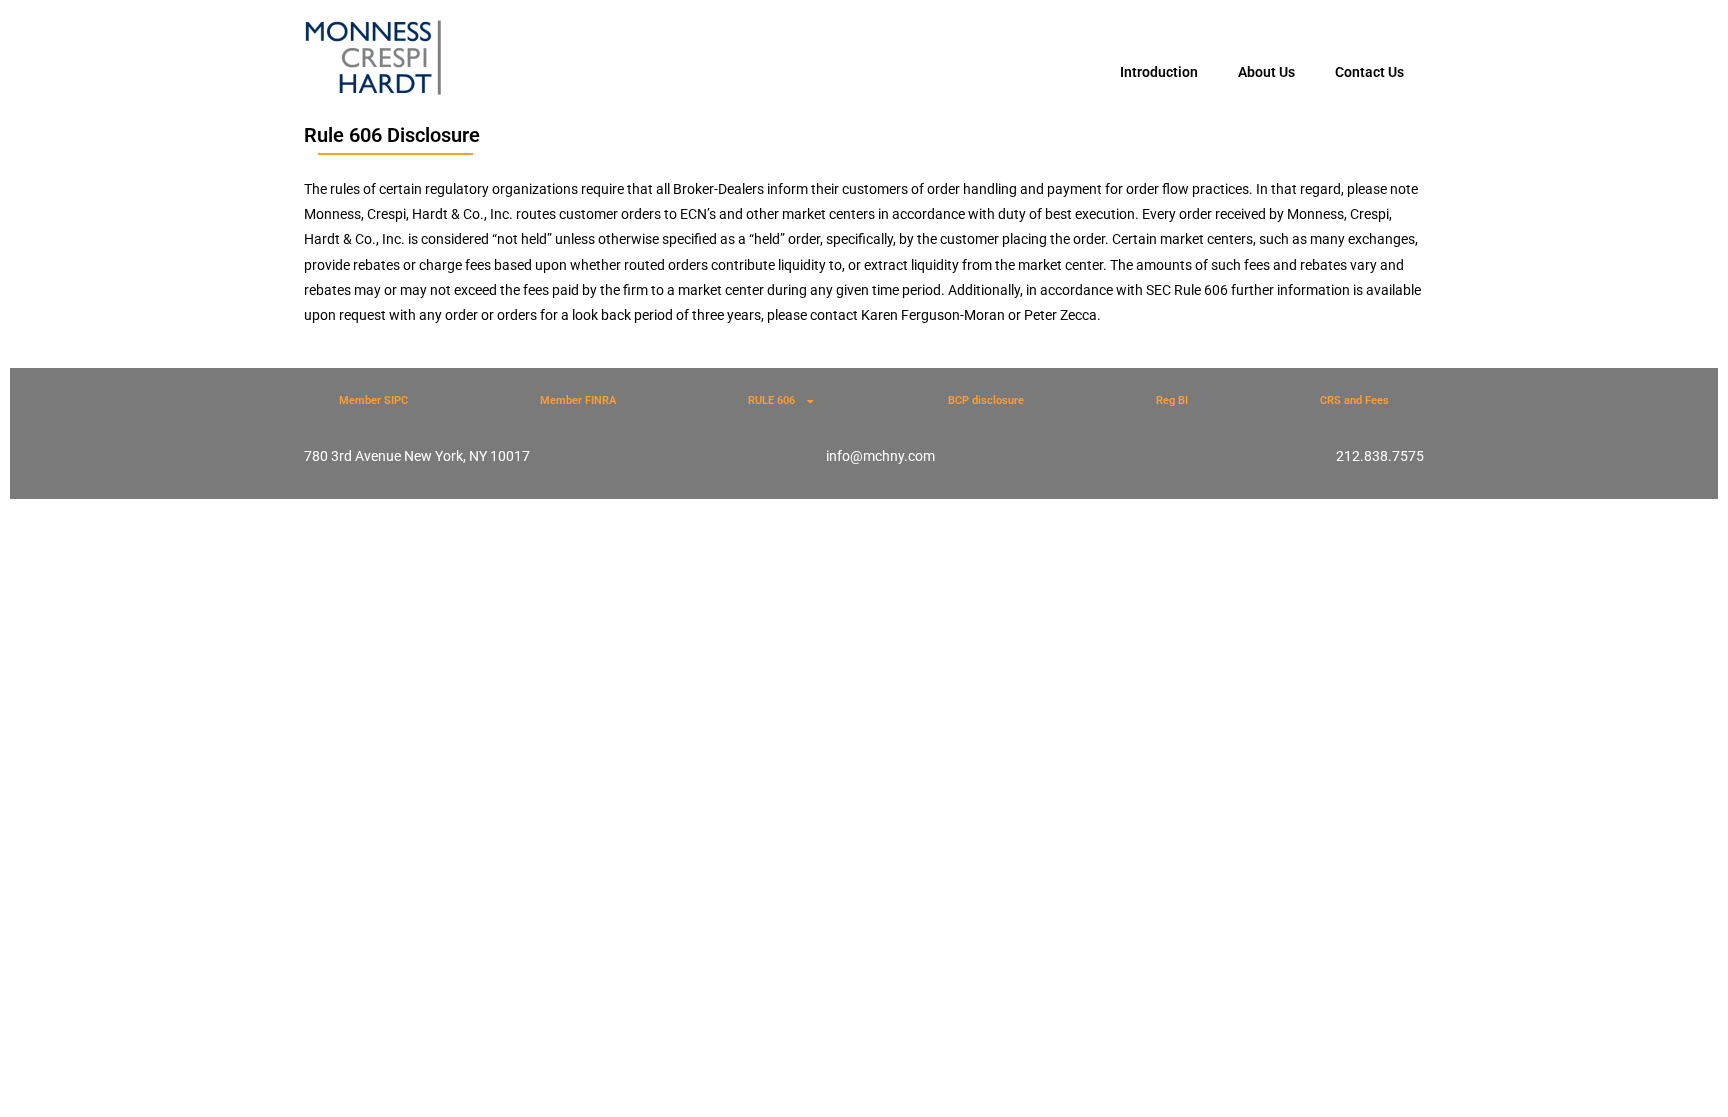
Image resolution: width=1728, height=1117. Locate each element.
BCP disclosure (986, 400)
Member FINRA (578, 400)
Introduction (1159, 72)
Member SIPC (373, 400)
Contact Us (1369, 72)
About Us (1266, 72)
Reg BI (1172, 400)
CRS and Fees (1354, 400)
